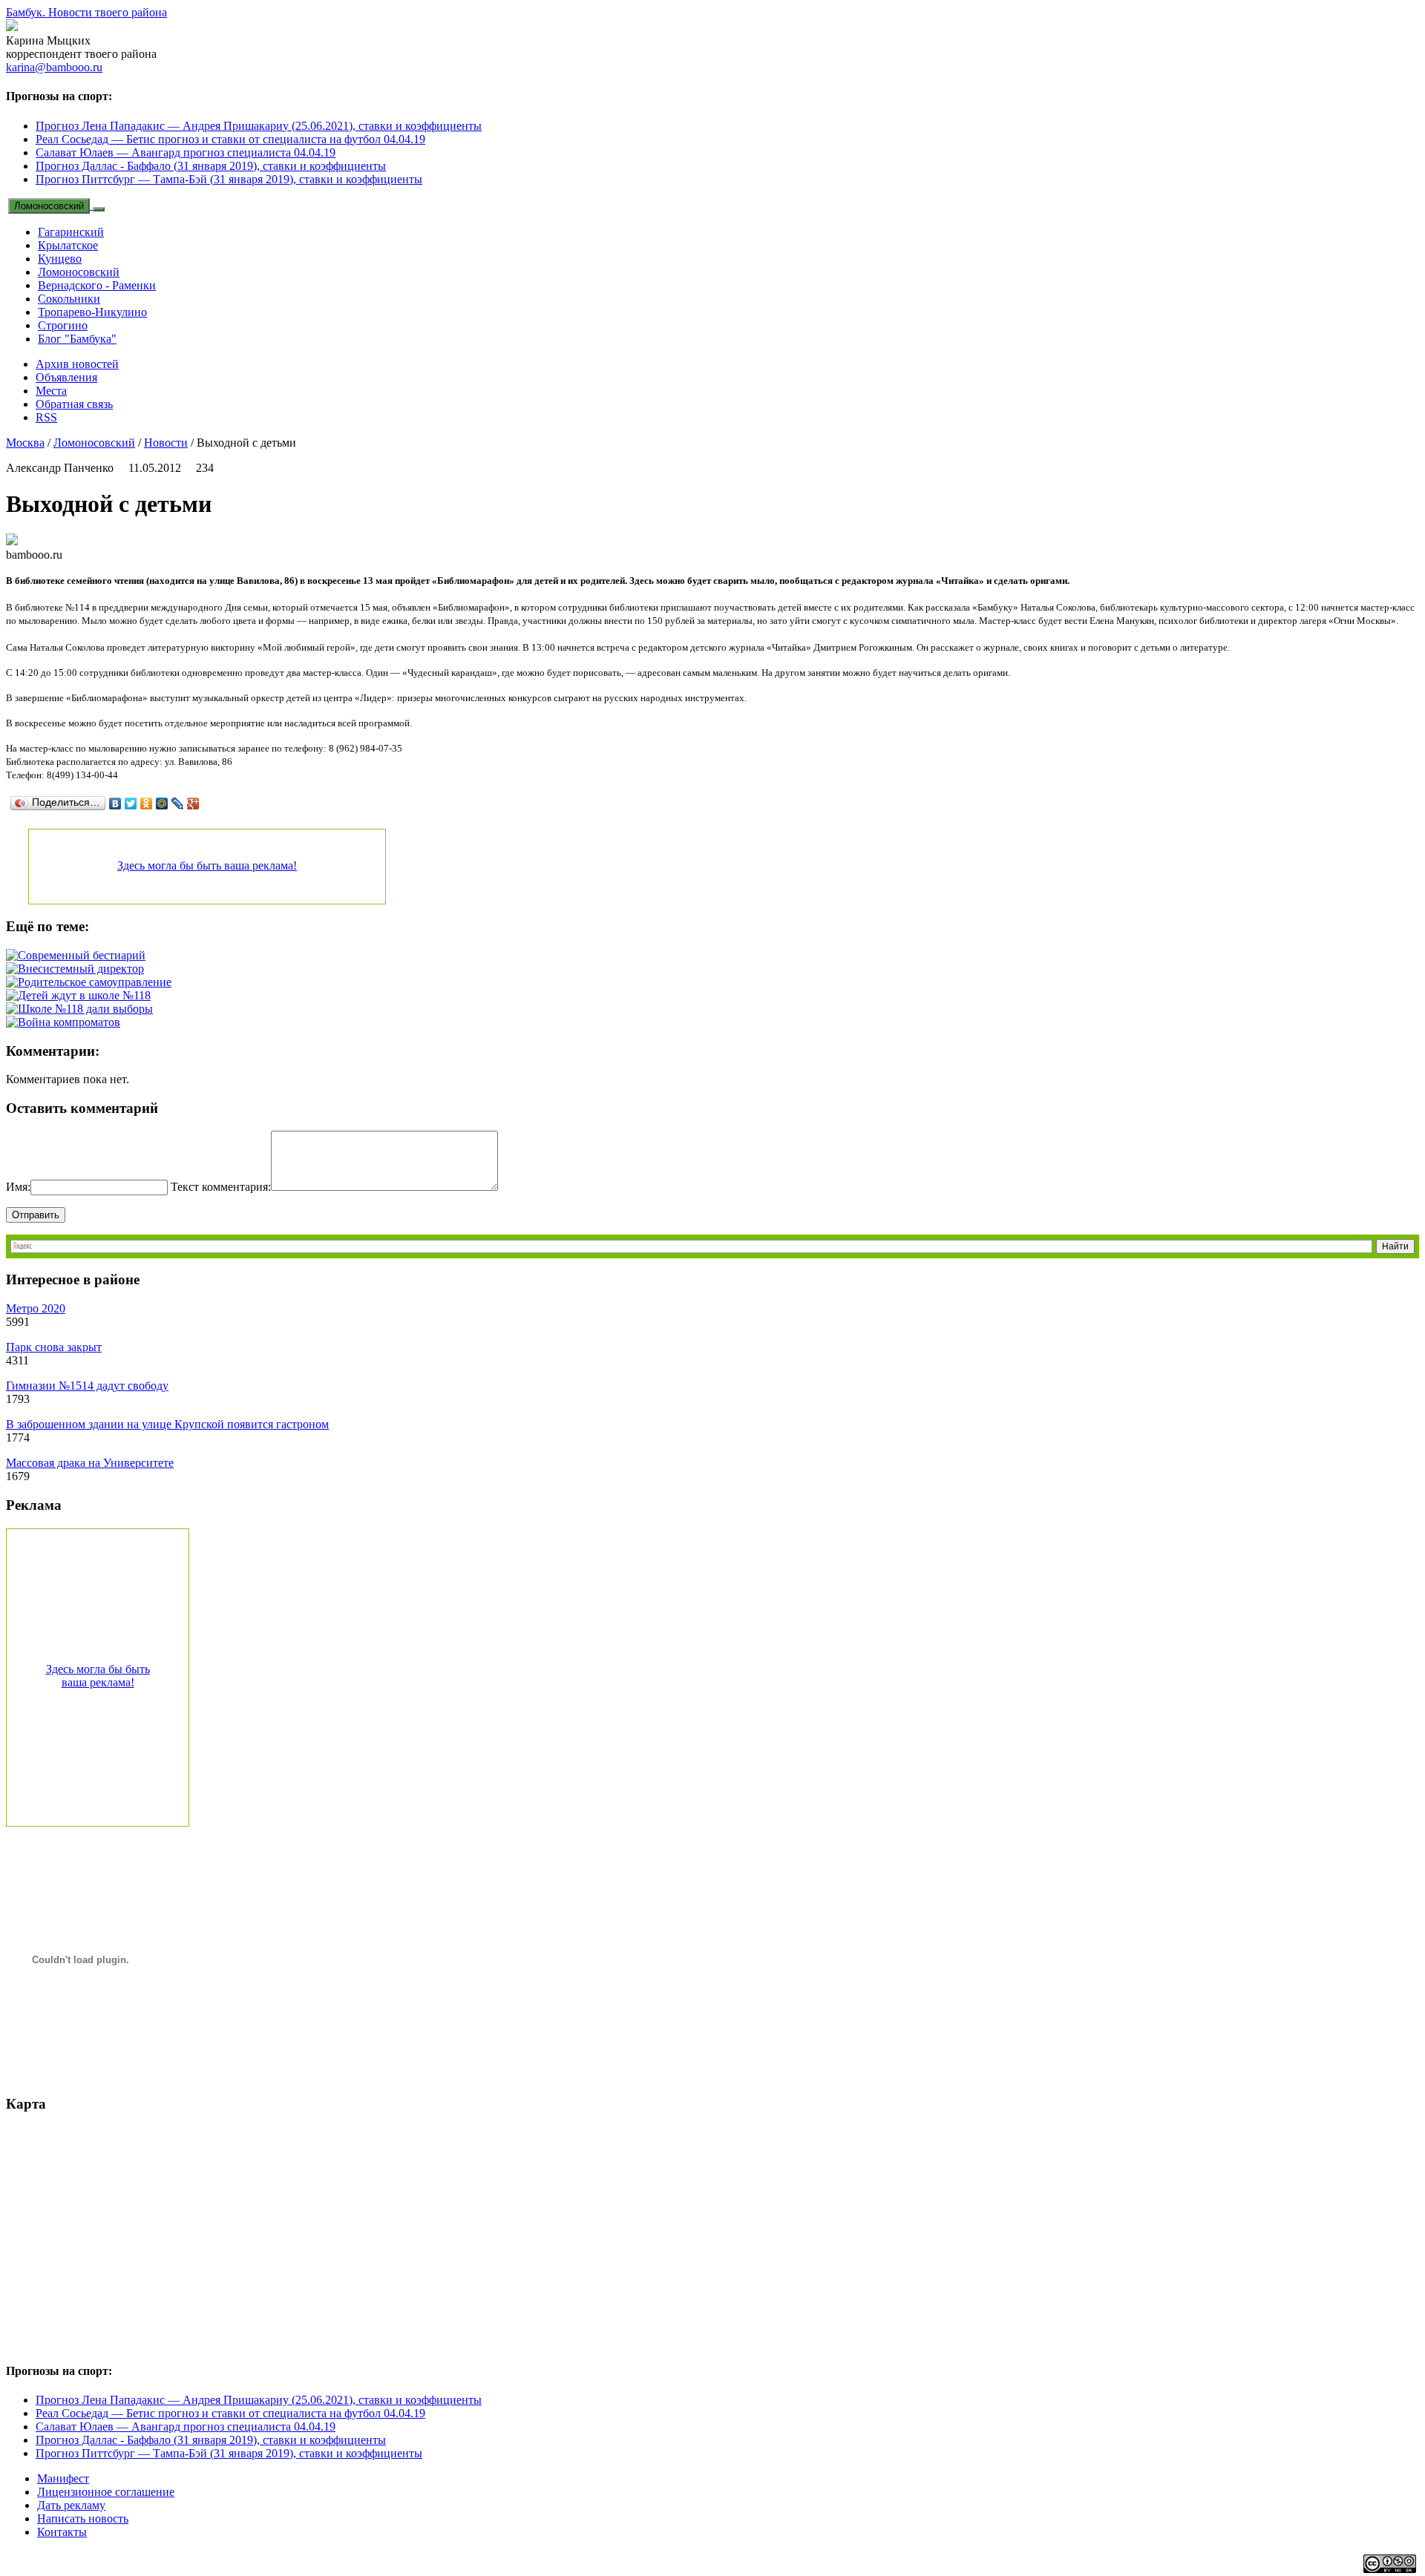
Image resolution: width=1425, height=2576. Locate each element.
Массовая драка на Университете (90, 1463)
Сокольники (69, 299)
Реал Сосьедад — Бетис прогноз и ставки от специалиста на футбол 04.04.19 (230, 139)
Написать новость (83, 2518)
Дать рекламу (71, 2505)
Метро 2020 (36, 1308)
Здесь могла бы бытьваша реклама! (98, 1676)
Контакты (62, 2532)
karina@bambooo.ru (54, 67)
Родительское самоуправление (95, 982)
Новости (166, 443)
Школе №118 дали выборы (85, 1009)
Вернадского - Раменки (97, 285)
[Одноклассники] (147, 804)
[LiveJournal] (178, 804)
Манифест (63, 2478)
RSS (46, 417)
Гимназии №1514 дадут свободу (87, 1386)
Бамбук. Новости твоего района (86, 12)
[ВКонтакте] (115, 804)
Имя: (18, 1187)
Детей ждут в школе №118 (84, 995)
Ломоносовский (49, 206)
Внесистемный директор (81, 969)
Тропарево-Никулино (92, 312)
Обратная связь (74, 404)
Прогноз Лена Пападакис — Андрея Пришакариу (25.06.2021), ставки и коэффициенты (259, 126)
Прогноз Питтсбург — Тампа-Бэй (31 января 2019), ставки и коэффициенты (229, 179)
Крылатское (68, 245)
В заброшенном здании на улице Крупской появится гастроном (167, 1424)
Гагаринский (71, 232)
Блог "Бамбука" (77, 339)
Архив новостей (77, 364)
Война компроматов (69, 1022)
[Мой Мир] (162, 804)
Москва (25, 443)
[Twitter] (131, 804)
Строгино (63, 325)
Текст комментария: (221, 1187)
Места (51, 391)
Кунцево (60, 259)
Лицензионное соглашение (106, 2492)
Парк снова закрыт (54, 1347)
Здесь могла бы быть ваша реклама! (207, 865)
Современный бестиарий (82, 955)
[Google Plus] (193, 804)
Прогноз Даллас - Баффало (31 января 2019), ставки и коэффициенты (211, 166)
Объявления (66, 377)
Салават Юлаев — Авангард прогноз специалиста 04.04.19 (186, 152)
